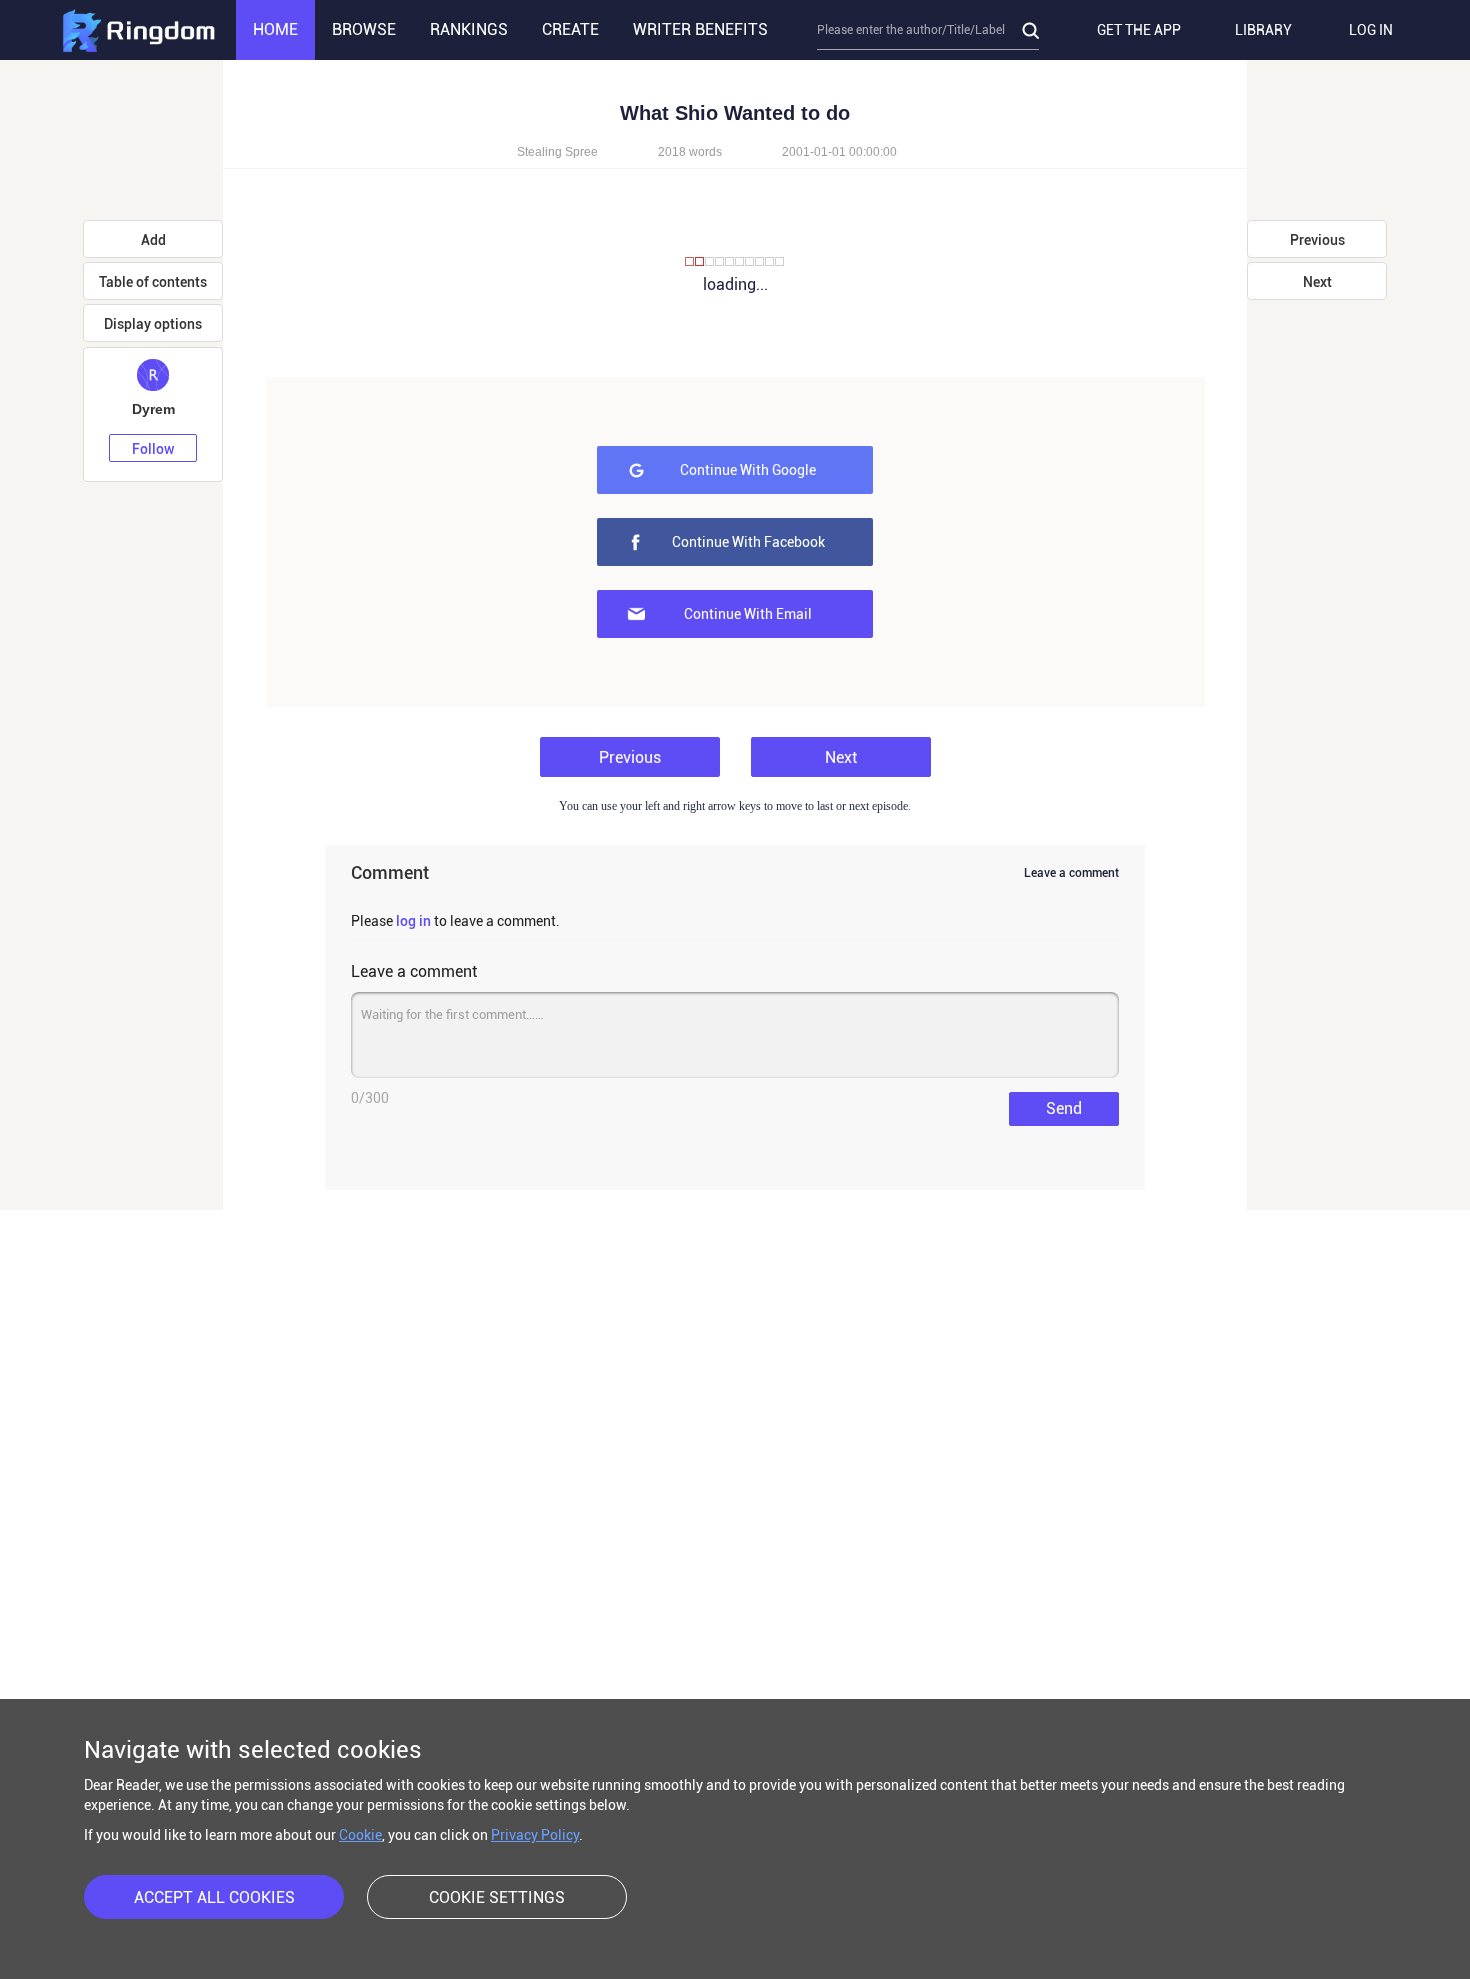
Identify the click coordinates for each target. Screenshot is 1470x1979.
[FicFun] (138, 30)
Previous (630, 757)
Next (841, 757)
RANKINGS (469, 29)
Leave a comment (1071, 873)
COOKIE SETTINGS (497, 1897)
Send (1064, 1108)
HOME (275, 29)
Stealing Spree (557, 152)
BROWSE (364, 29)
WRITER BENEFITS (700, 29)
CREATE (570, 29)
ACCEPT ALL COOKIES (214, 1897)
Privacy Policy (535, 1835)
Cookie (360, 1835)
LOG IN (1371, 30)
